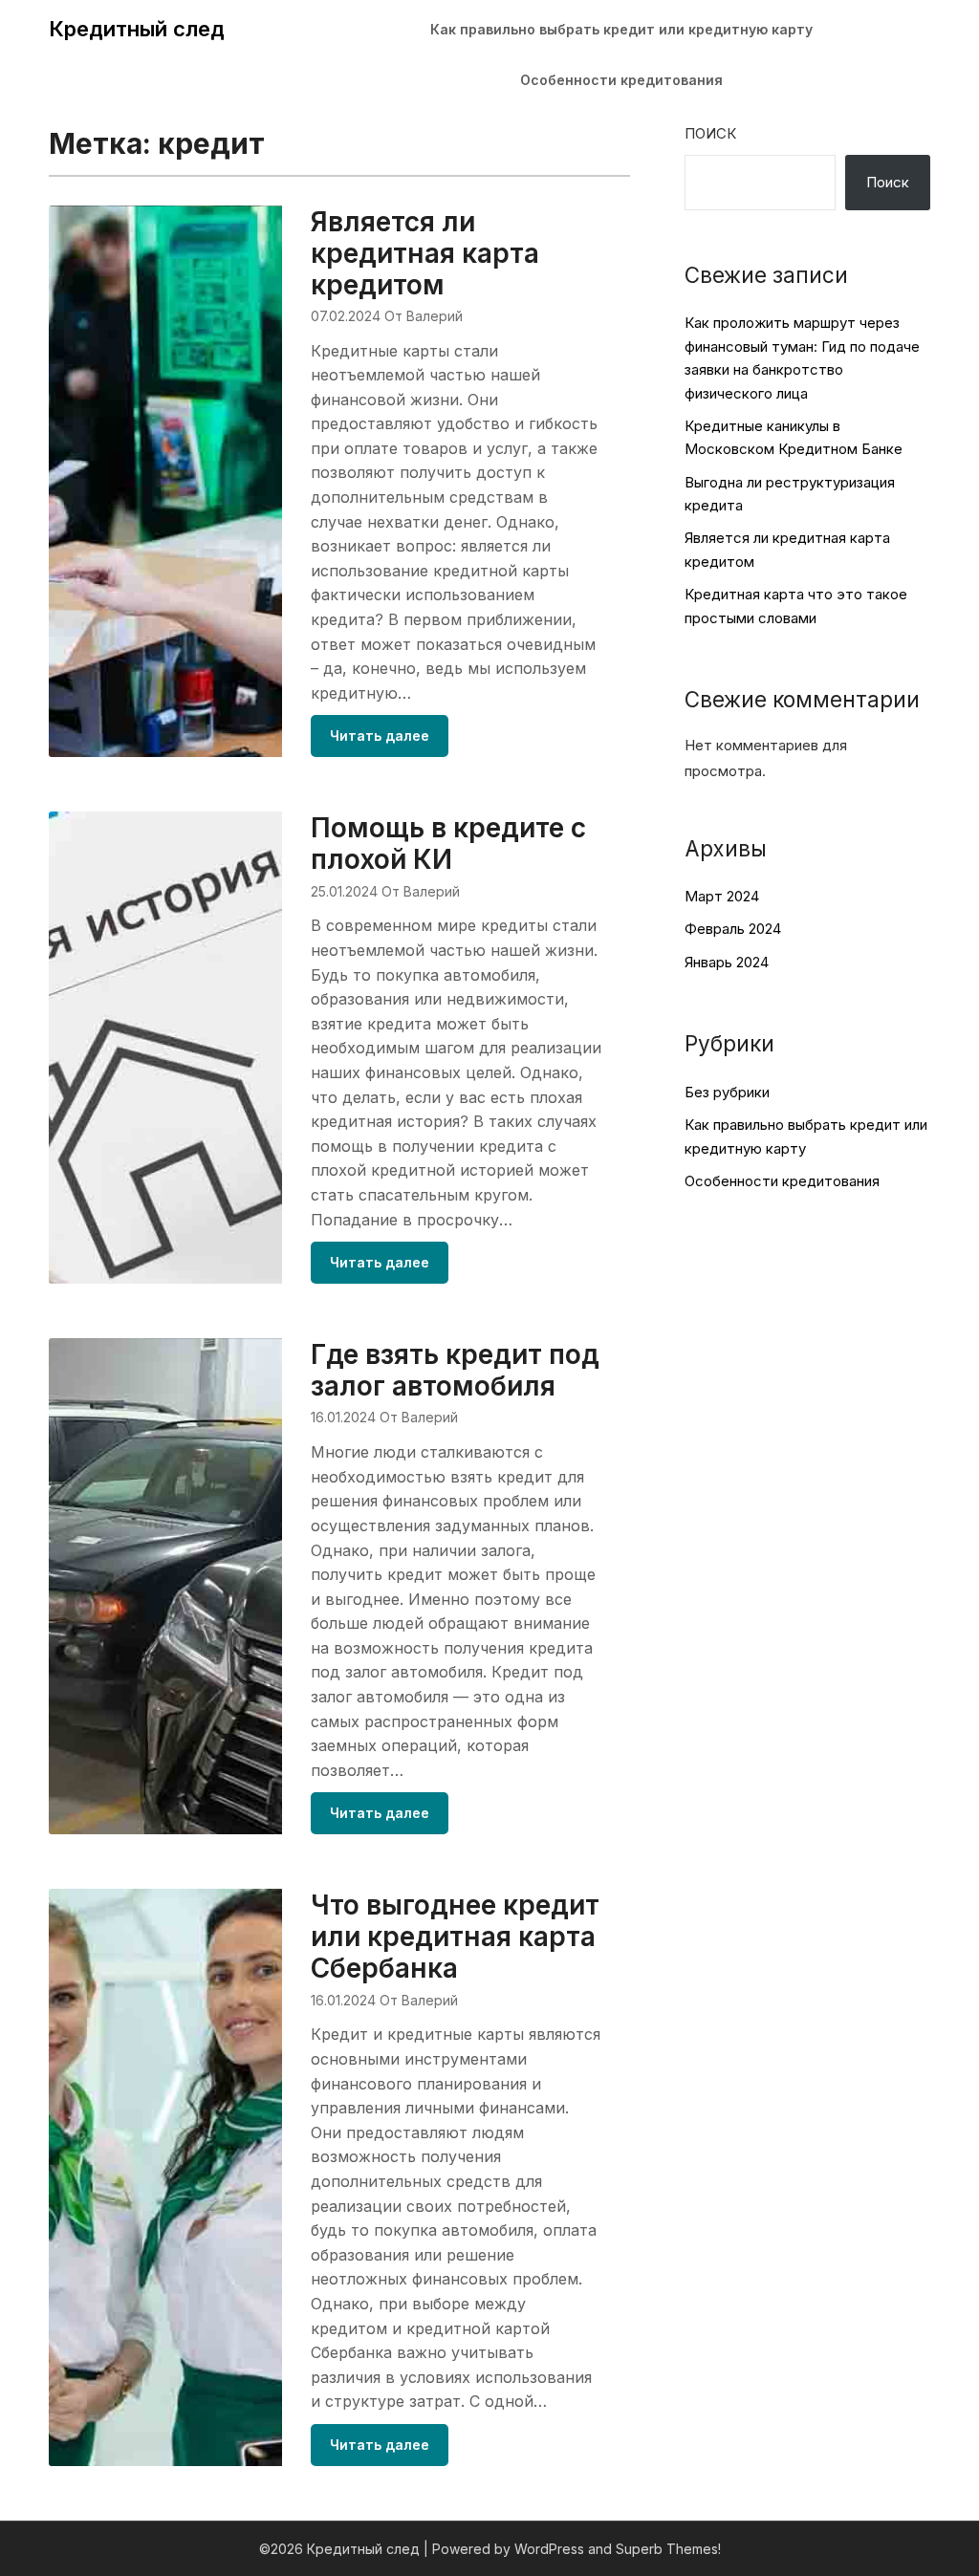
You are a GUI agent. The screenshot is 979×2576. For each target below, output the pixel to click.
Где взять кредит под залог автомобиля (455, 1370)
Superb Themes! (668, 2549)
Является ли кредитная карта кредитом (425, 253)
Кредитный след (137, 29)
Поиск (710, 133)
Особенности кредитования (621, 80)
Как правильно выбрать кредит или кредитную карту (621, 29)
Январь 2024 (727, 962)
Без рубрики (727, 1092)
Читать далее (380, 736)
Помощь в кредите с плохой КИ (448, 844)
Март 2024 (722, 896)
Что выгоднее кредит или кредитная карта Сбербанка (455, 1937)
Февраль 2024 (733, 929)
